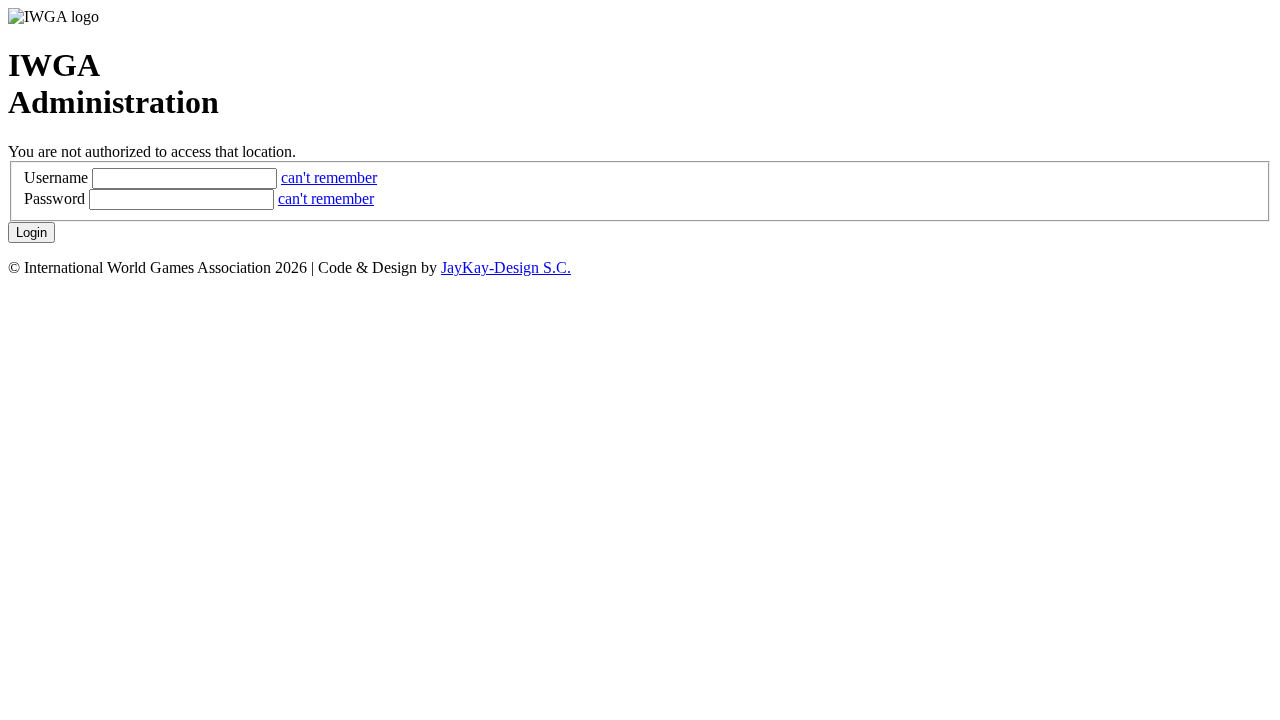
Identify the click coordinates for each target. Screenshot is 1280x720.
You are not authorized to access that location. (152, 151)
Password (54, 198)
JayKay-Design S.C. (506, 267)
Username (56, 177)
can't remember (329, 177)
